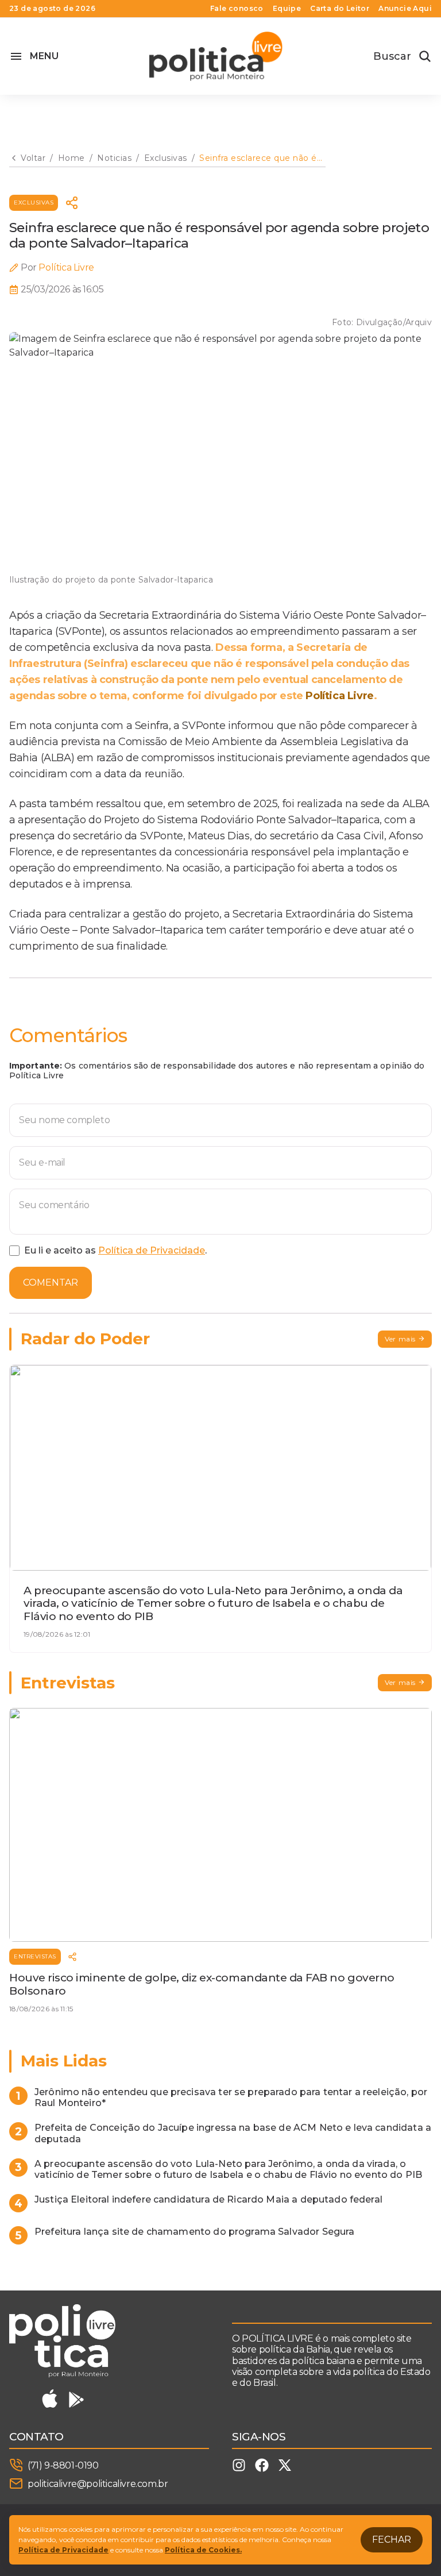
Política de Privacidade (152, 1250)
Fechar (392, 2540)
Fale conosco (237, 9)
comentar (51, 1283)
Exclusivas (34, 203)
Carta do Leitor (340, 9)
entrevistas (35, 1956)
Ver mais (400, 1339)
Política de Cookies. (203, 2550)
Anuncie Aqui (405, 9)
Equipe (287, 9)
